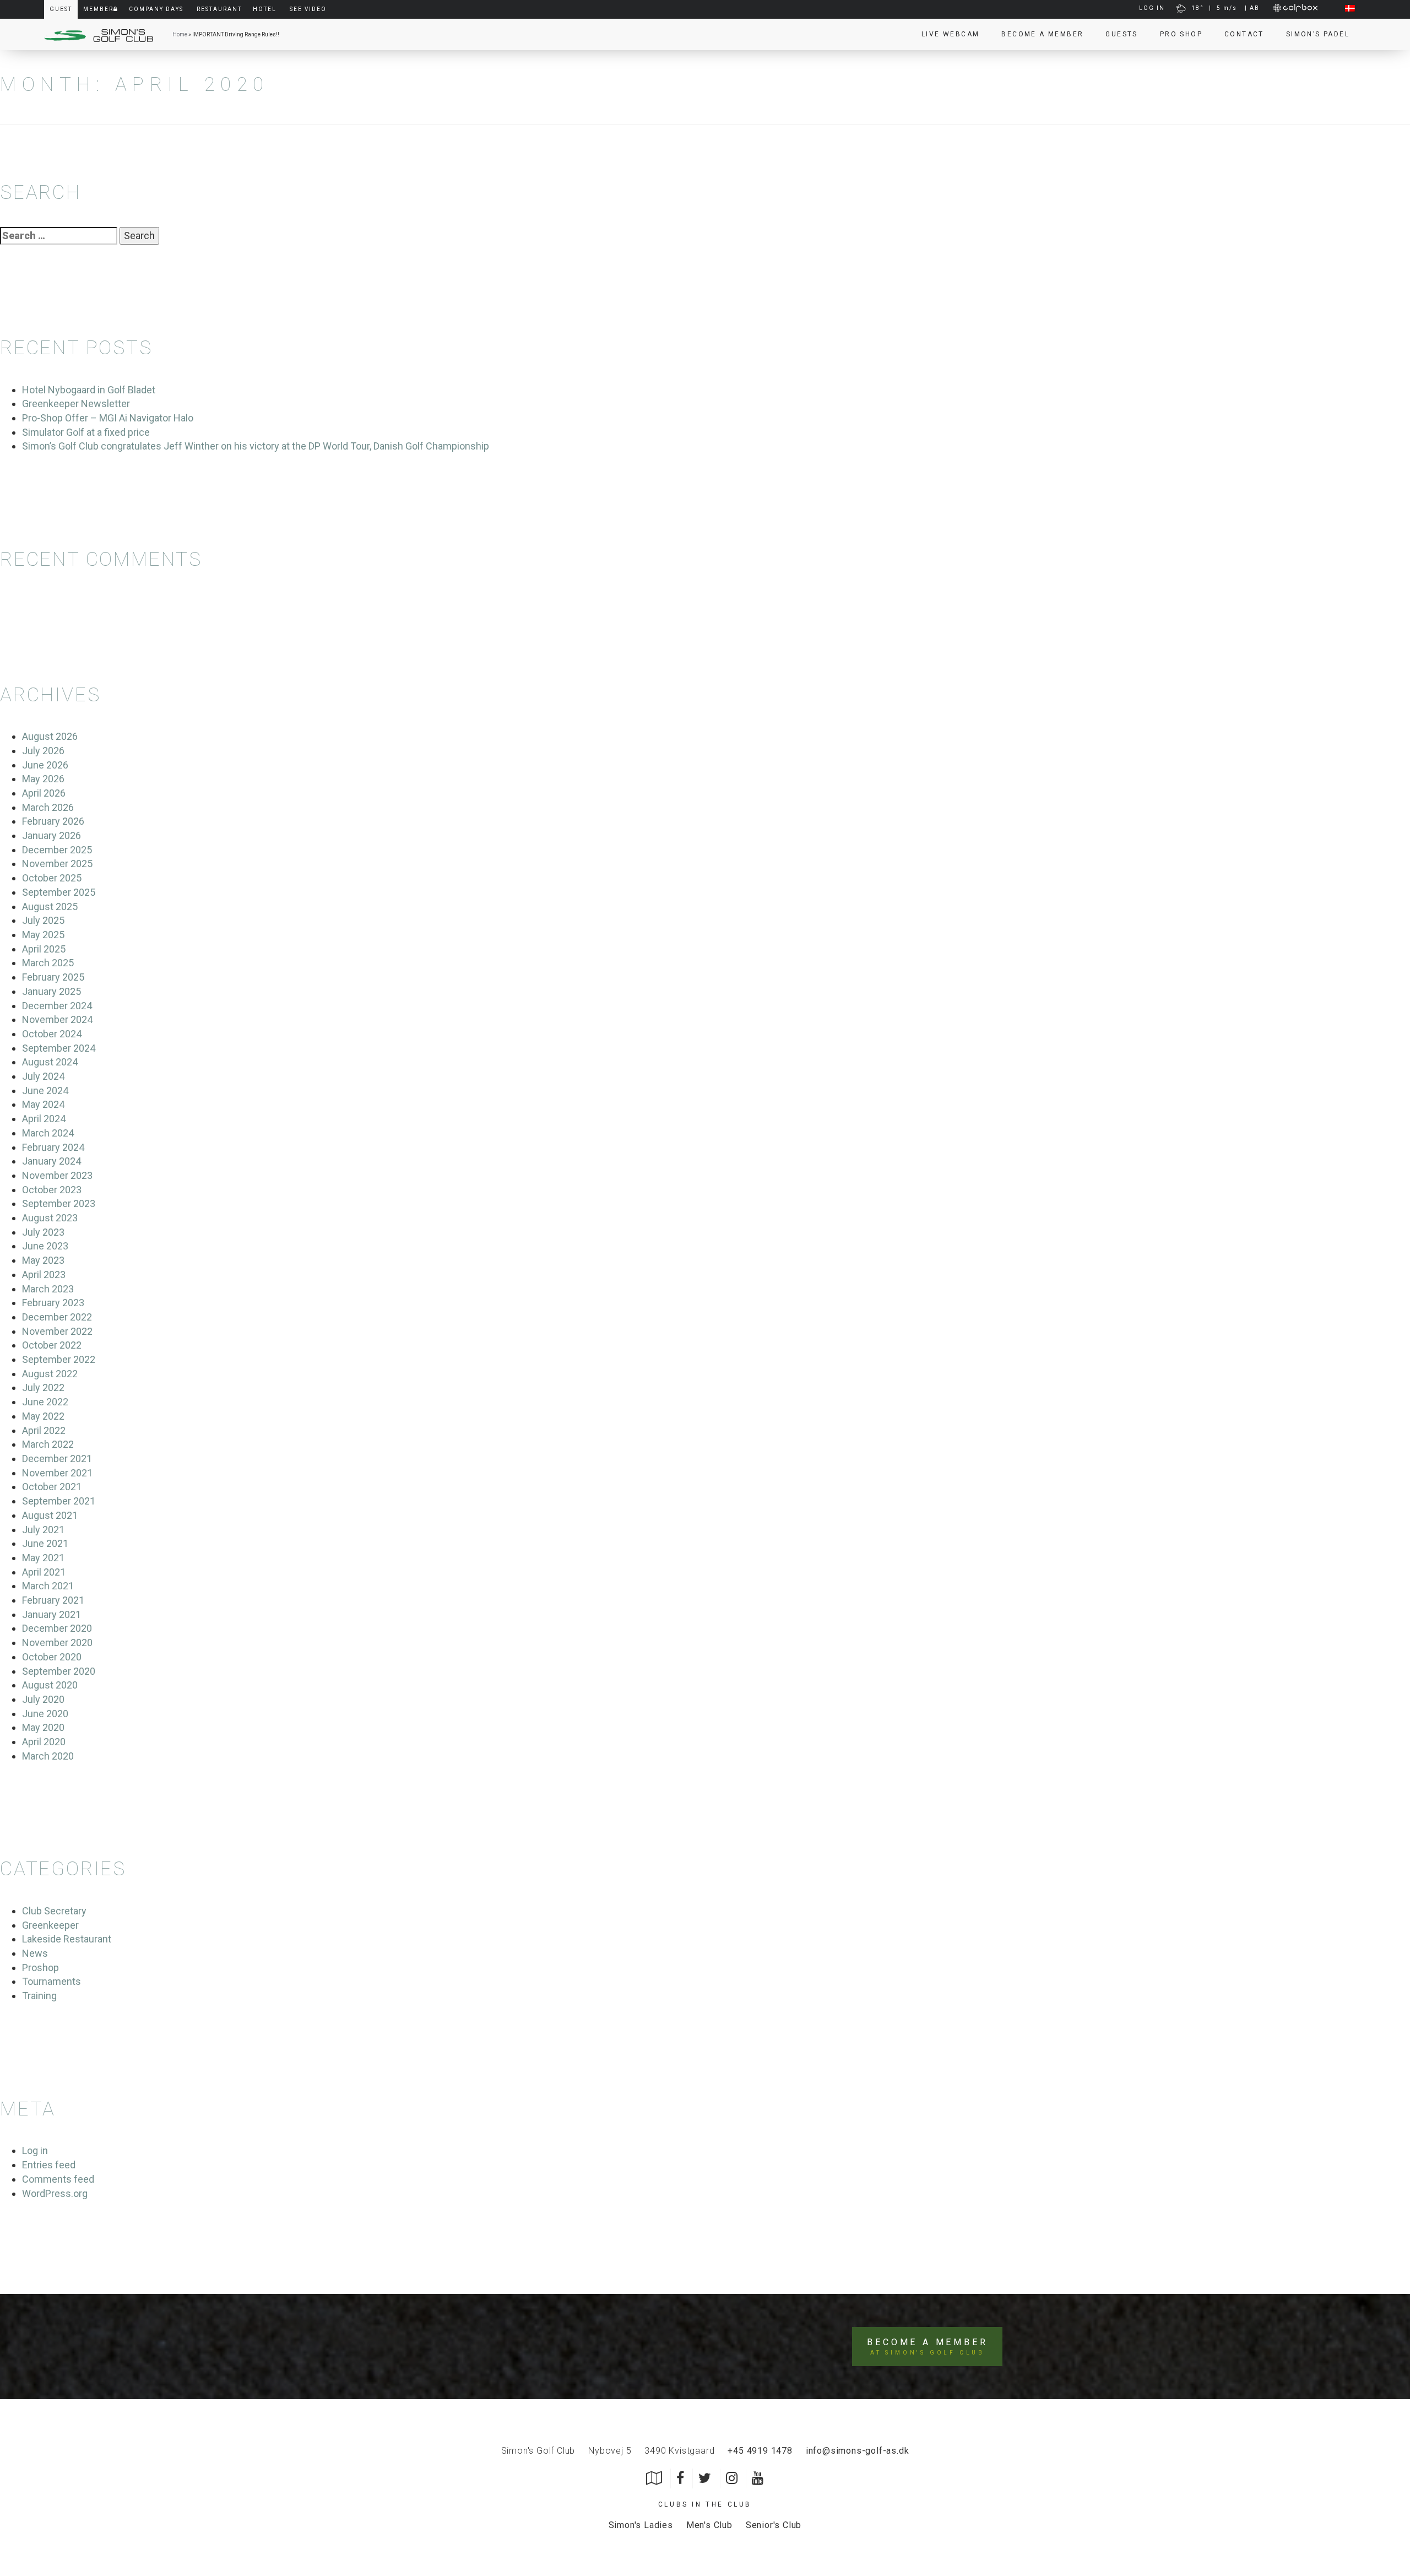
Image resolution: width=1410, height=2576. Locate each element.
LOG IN (1152, 8)
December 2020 (57, 1628)
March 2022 (48, 1444)
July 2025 (43, 920)
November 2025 (57, 864)
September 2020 (59, 1671)
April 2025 (44, 949)
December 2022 (57, 1317)
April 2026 (44, 793)
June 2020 (45, 1714)
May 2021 (43, 1558)
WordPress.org (55, 2193)
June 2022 (45, 1402)
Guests (1121, 34)
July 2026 (43, 751)
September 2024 (59, 1048)
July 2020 (43, 1699)
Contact (1244, 34)
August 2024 (50, 1062)
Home (180, 34)
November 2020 (57, 1643)
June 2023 (45, 1246)
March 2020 (48, 1756)
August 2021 (50, 1515)
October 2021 (52, 1487)
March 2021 (48, 1586)
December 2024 (57, 1006)
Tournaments (51, 1981)
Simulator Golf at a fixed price (86, 432)
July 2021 (43, 1530)
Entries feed (49, 2165)
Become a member (1042, 34)
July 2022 (43, 1387)
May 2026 (43, 779)
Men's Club (709, 2525)
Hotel (265, 9)
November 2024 (57, 1019)
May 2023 (43, 1260)
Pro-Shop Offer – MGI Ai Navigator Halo (108, 418)
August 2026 (50, 736)
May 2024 (43, 1104)
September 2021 (59, 1501)
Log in (35, 2150)
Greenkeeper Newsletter (76, 404)
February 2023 (53, 1303)
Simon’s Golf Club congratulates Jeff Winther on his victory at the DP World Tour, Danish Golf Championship (256, 446)
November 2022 (57, 1331)
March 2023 (48, 1289)
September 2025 (59, 892)
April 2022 (44, 1430)
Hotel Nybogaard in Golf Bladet (89, 390)
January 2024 (51, 1161)
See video (308, 9)
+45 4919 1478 (760, 2451)
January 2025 (51, 991)
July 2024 (43, 1076)
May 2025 (43, 935)
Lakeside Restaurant (67, 1939)
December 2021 (57, 1459)
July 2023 (43, 1232)
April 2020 (44, 1742)
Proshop (40, 1968)
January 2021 (51, 1614)
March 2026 (48, 807)
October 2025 (52, 878)
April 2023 (44, 1275)
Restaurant (219, 9)
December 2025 (57, 850)
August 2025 (50, 907)
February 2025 (53, 977)
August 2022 (50, 1374)
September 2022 (59, 1359)
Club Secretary (54, 1911)
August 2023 (50, 1218)
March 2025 (48, 963)
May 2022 (43, 1416)
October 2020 (52, 1657)
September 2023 (59, 1203)
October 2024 (52, 1034)
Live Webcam (950, 34)
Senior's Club (774, 2525)
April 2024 (44, 1119)
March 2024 (48, 1133)
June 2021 (45, 1543)
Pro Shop (1181, 34)
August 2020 (50, 1685)
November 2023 (57, 1175)
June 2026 (45, 765)
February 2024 (53, 1147)
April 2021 (44, 1572)
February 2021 (53, 1600)
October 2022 (52, 1345)
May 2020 (43, 1727)
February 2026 (53, 821)
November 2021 (57, 1473)
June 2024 (45, 1091)
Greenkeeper (50, 1925)
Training (39, 1996)
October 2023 (52, 1190)
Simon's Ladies (641, 2525)
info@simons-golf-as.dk (858, 2451)
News (35, 1953)
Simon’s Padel (1318, 34)
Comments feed (58, 2179)
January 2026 (51, 835)
